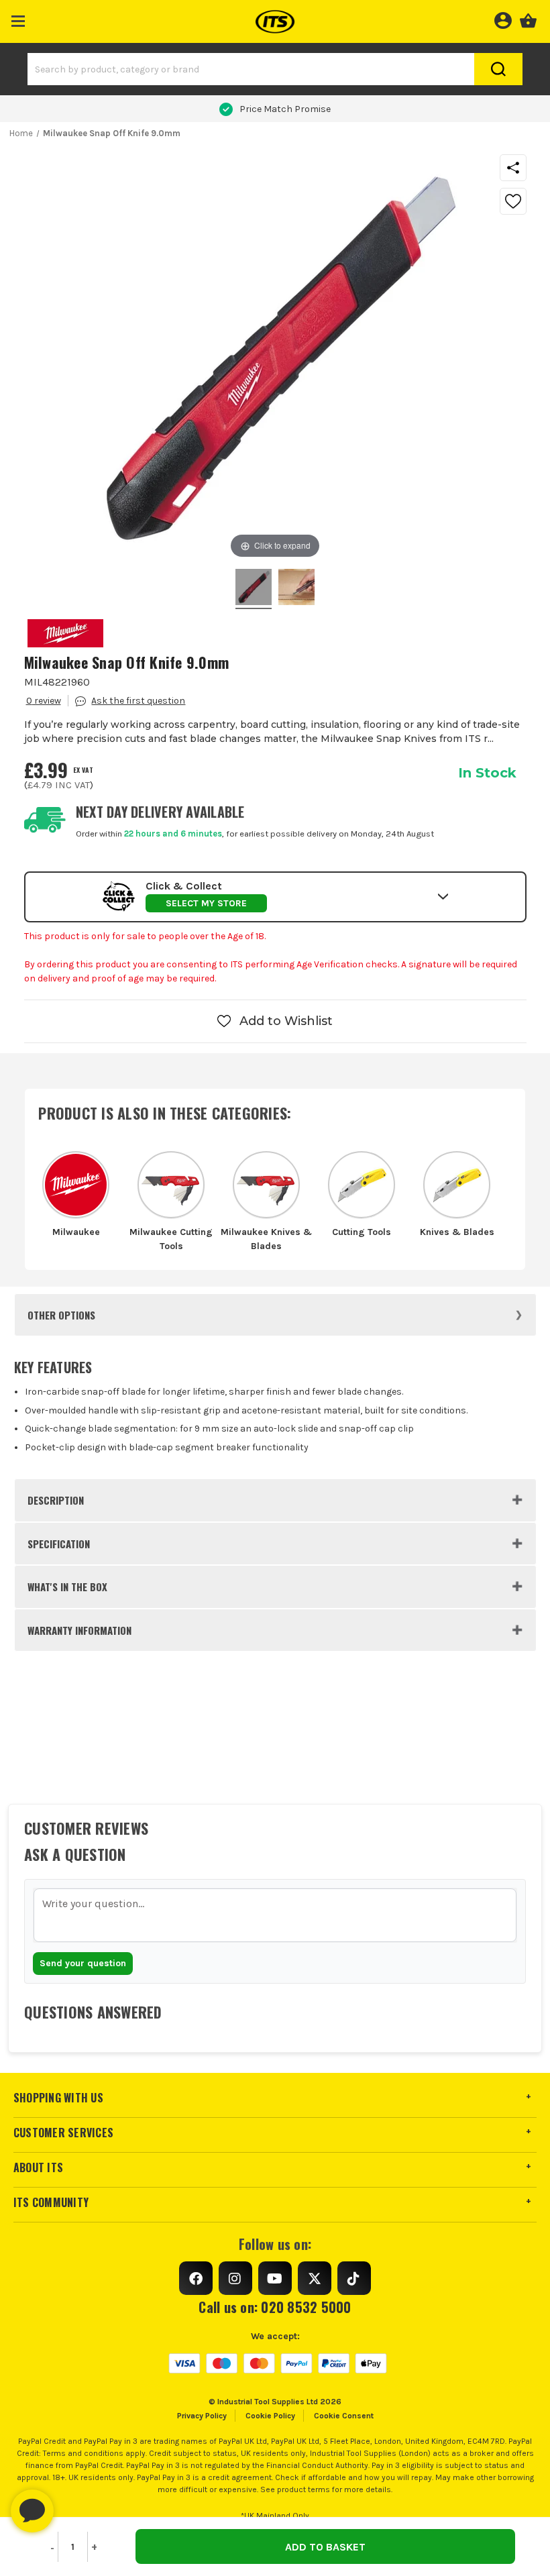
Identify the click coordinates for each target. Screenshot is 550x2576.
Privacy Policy (202, 2416)
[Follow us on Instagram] (235, 2278)
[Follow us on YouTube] (275, 2278)
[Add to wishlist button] (513, 201)
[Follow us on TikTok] (354, 2278)
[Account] (503, 19)
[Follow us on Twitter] (315, 2278)
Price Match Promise (285, 109)
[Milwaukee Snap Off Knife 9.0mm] (254, 589)
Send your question (83, 1963)
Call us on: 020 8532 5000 (275, 2307)
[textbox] (275, 1915)
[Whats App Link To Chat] (75, 2504)
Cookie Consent (344, 2416)
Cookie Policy (270, 2416)
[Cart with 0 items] (528, 19)
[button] (18, 18)
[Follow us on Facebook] (196, 2278)
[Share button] (513, 168)
